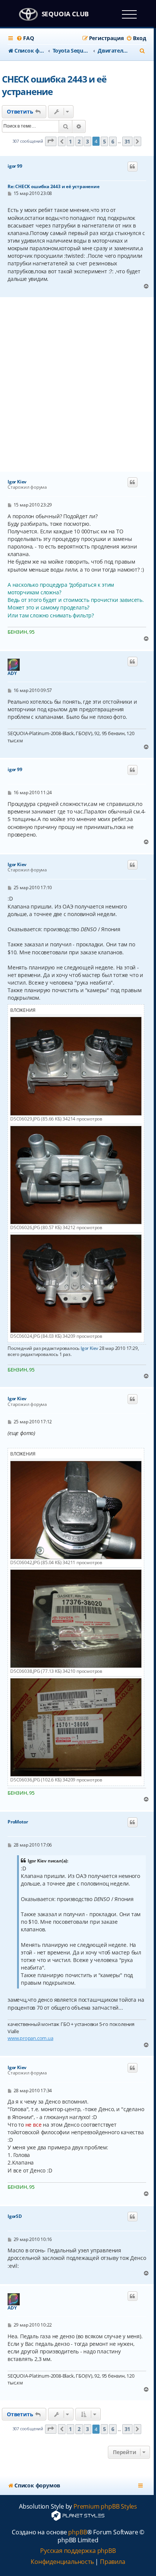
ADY (12, 673)
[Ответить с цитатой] (133, 167)
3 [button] (87, 141)
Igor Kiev (17, 482)
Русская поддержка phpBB (78, 2551)
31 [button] (128, 141)
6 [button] (113, 141)
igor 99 (15, 166)
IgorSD (15, 2216)
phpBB (77, 2532)
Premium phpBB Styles (105, 2507)
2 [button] (79, 141)
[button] (51, 141)
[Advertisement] (78, 385)
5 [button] (105, 141)
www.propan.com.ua (30, 2038)
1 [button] (70, 141)
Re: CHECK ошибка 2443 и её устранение (54, 186)
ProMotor (18, 1822)
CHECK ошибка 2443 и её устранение (54, 85)
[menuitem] (25, 38)
